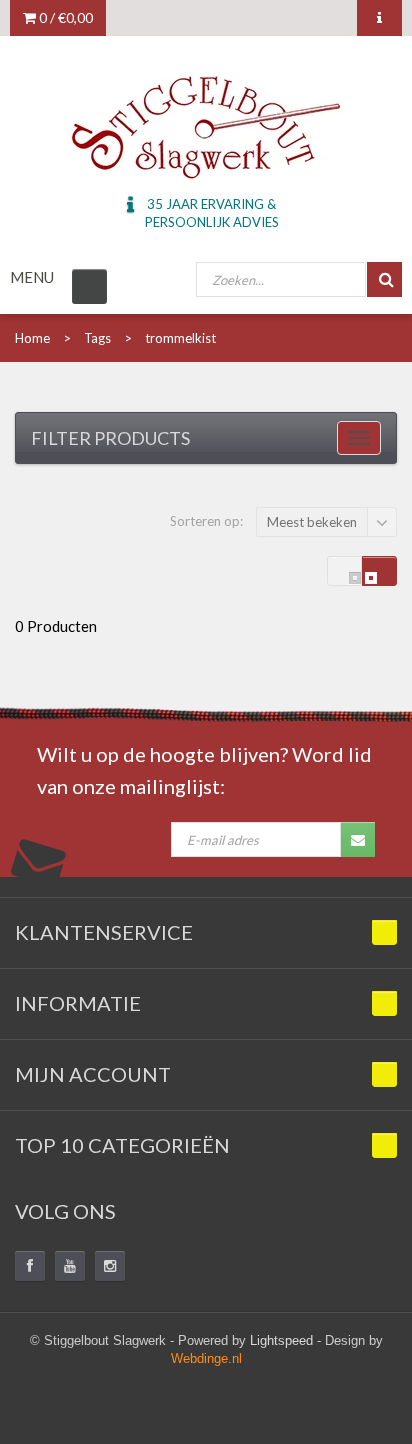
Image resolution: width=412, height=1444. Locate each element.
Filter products (110, 438)
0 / (64, 17)
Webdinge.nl (206, 1358)
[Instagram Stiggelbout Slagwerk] (110, 1266)
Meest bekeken (312, 522)
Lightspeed (281, 1340)
